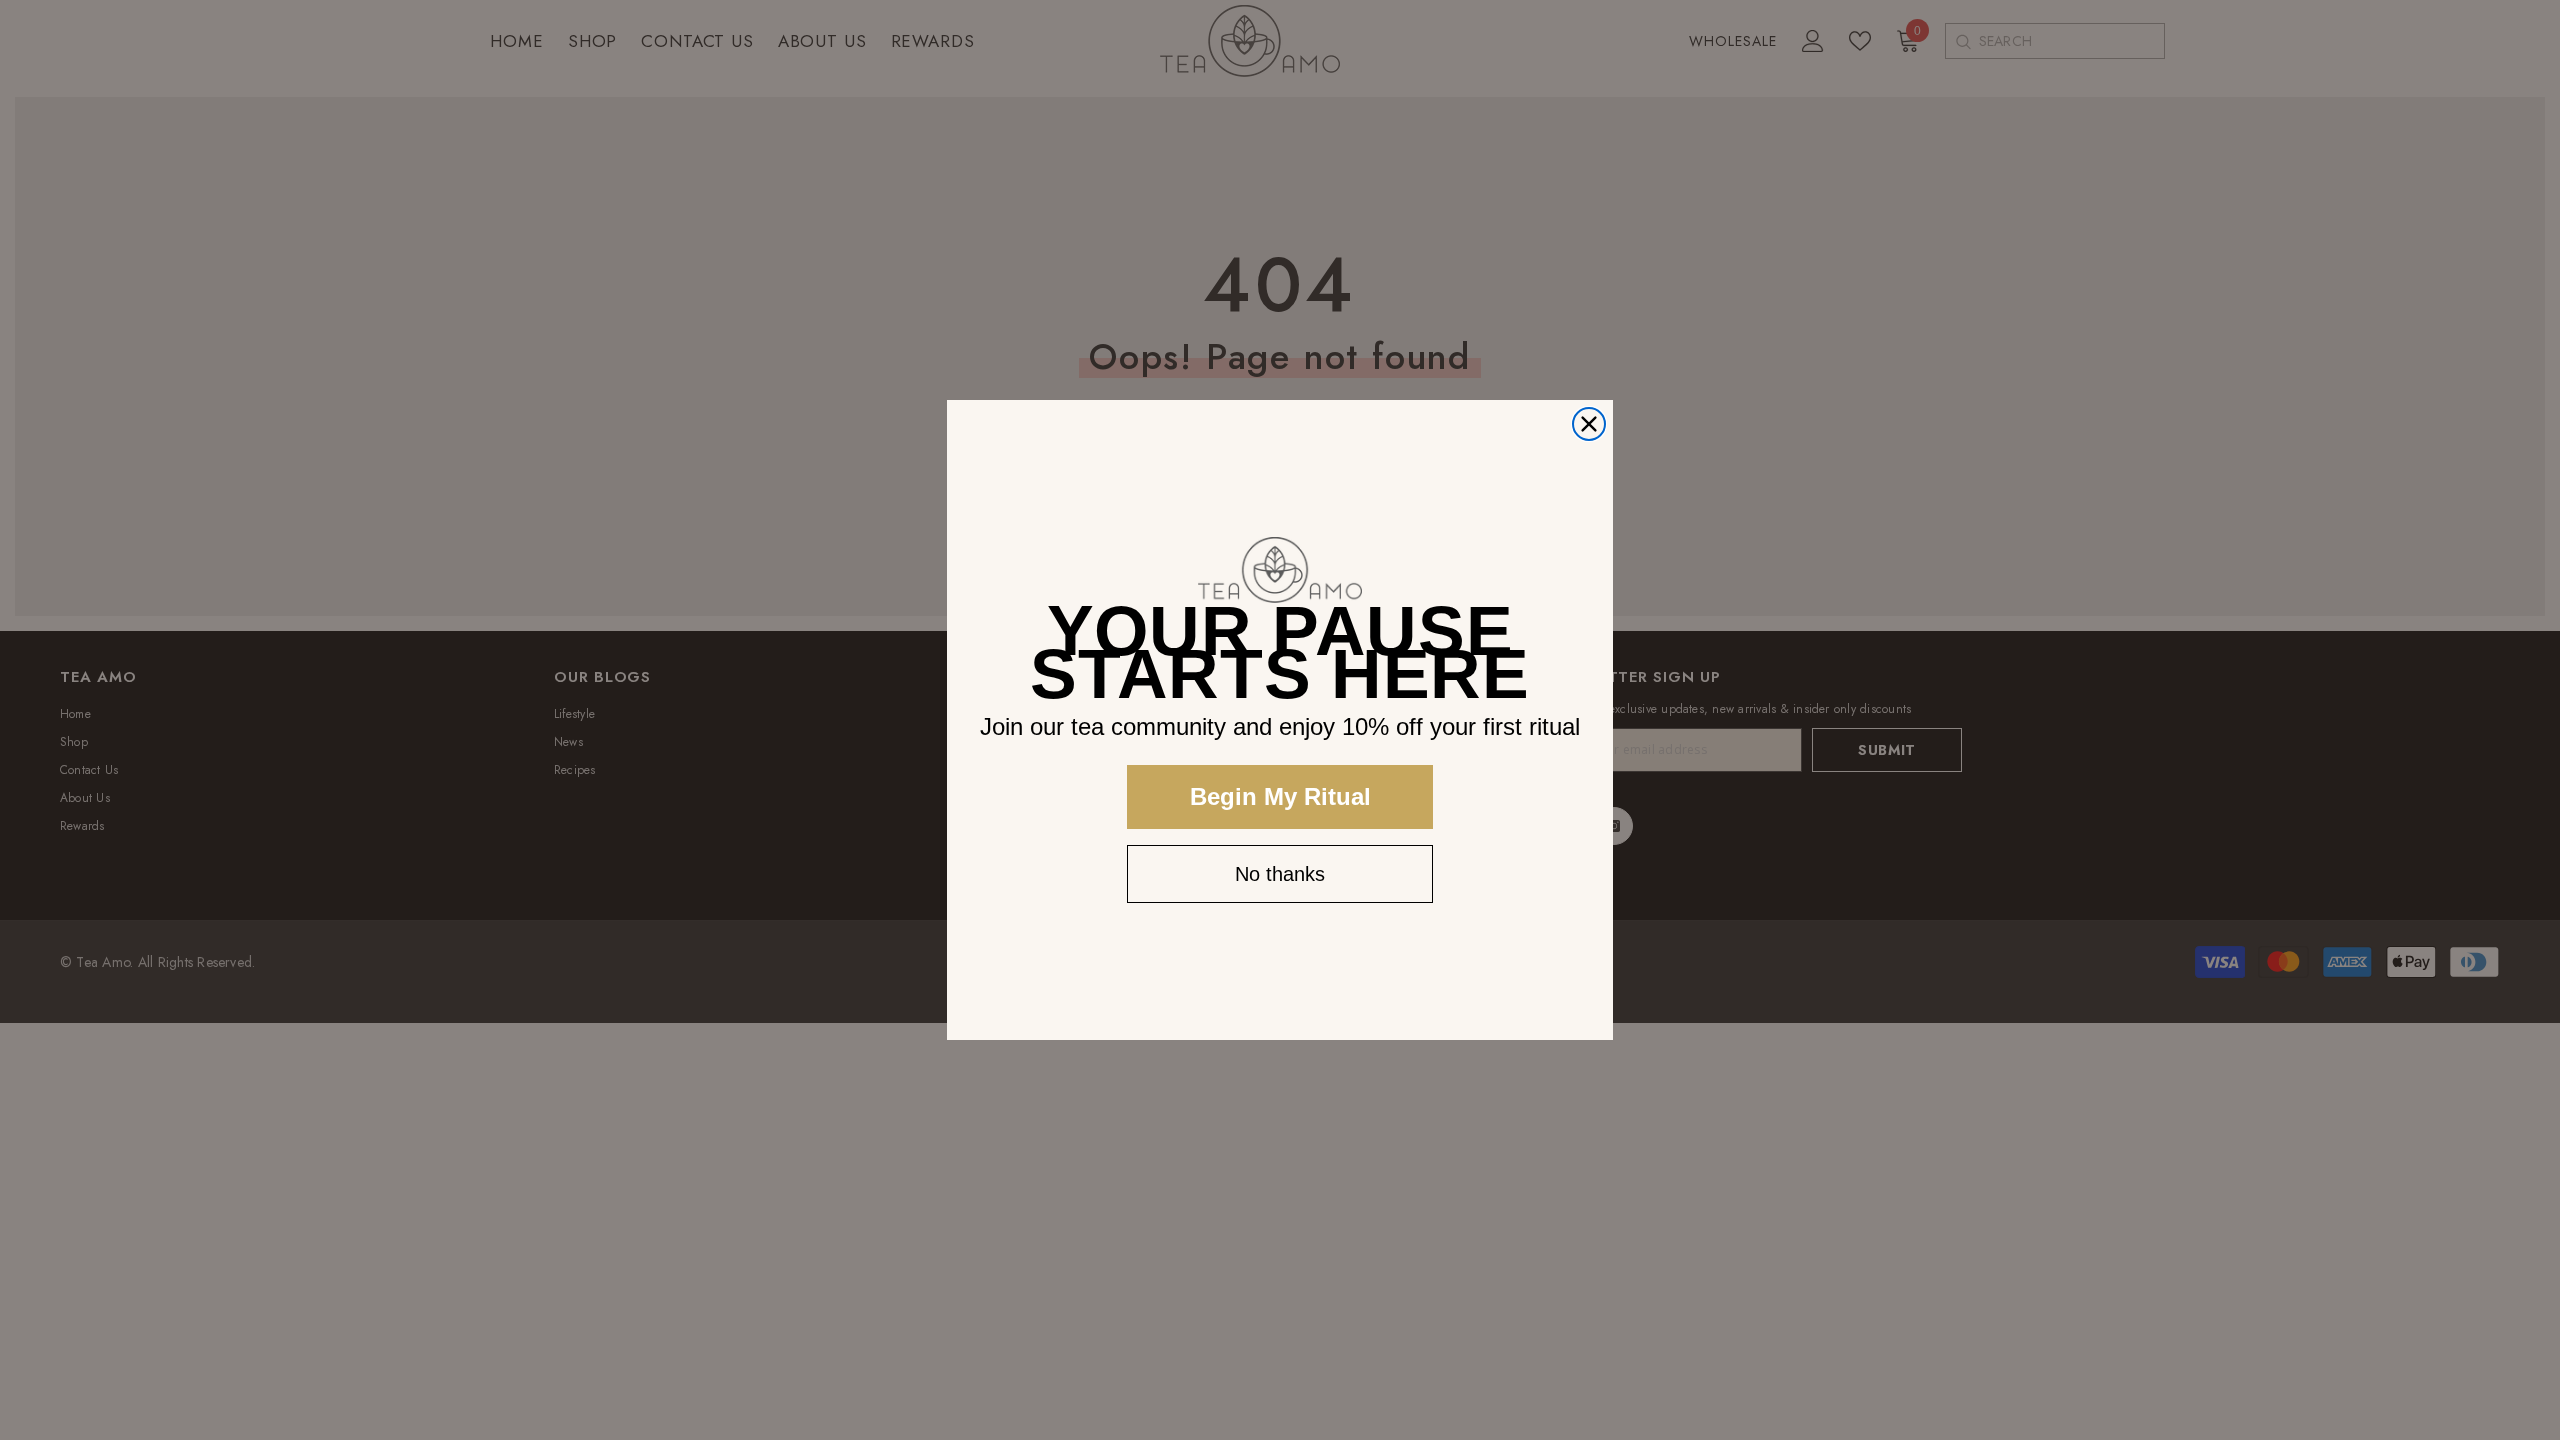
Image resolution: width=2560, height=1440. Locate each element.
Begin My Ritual (1280, 796)
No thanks (1280, 874)
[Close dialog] (1589, 424)
